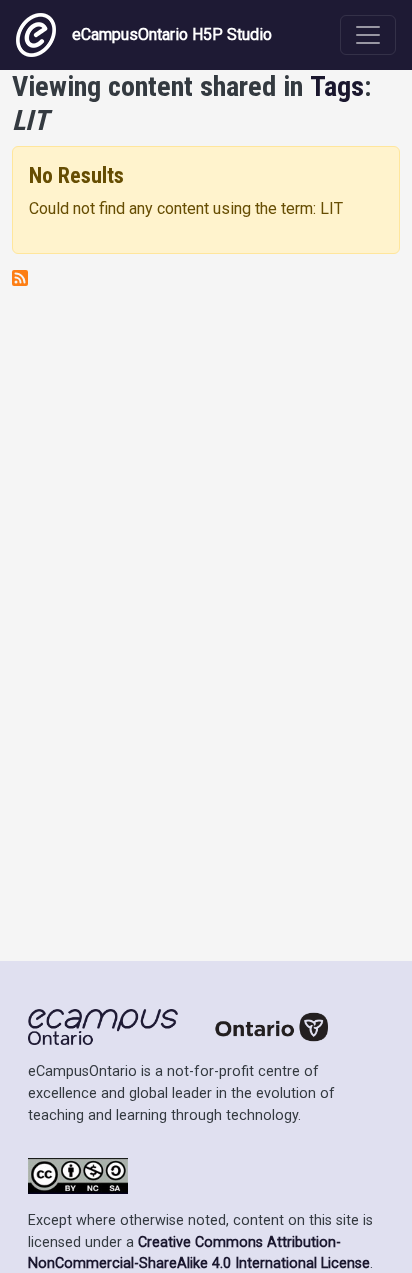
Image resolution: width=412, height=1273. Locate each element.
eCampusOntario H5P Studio (172, 34)
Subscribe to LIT (20, 278)
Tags (337, 86)
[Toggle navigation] (368, 35)
